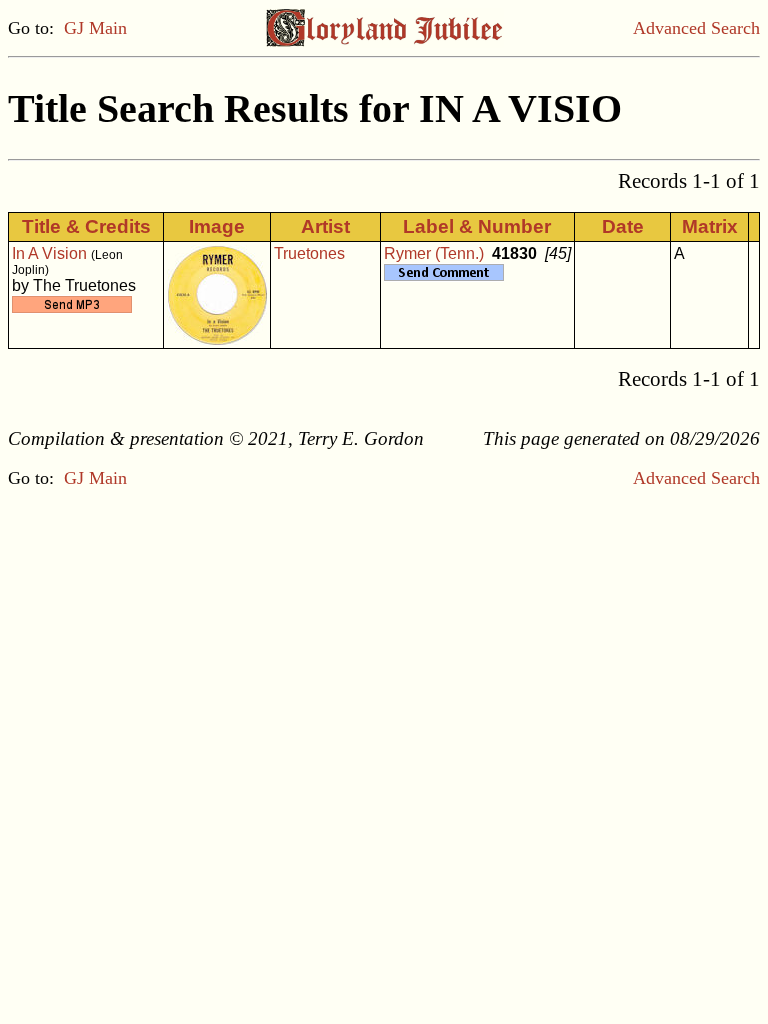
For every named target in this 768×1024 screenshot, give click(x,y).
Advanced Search (696, 28)
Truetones (309, 253)
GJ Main (95, 28)
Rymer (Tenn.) (434, 253)
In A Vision (49, 253)
